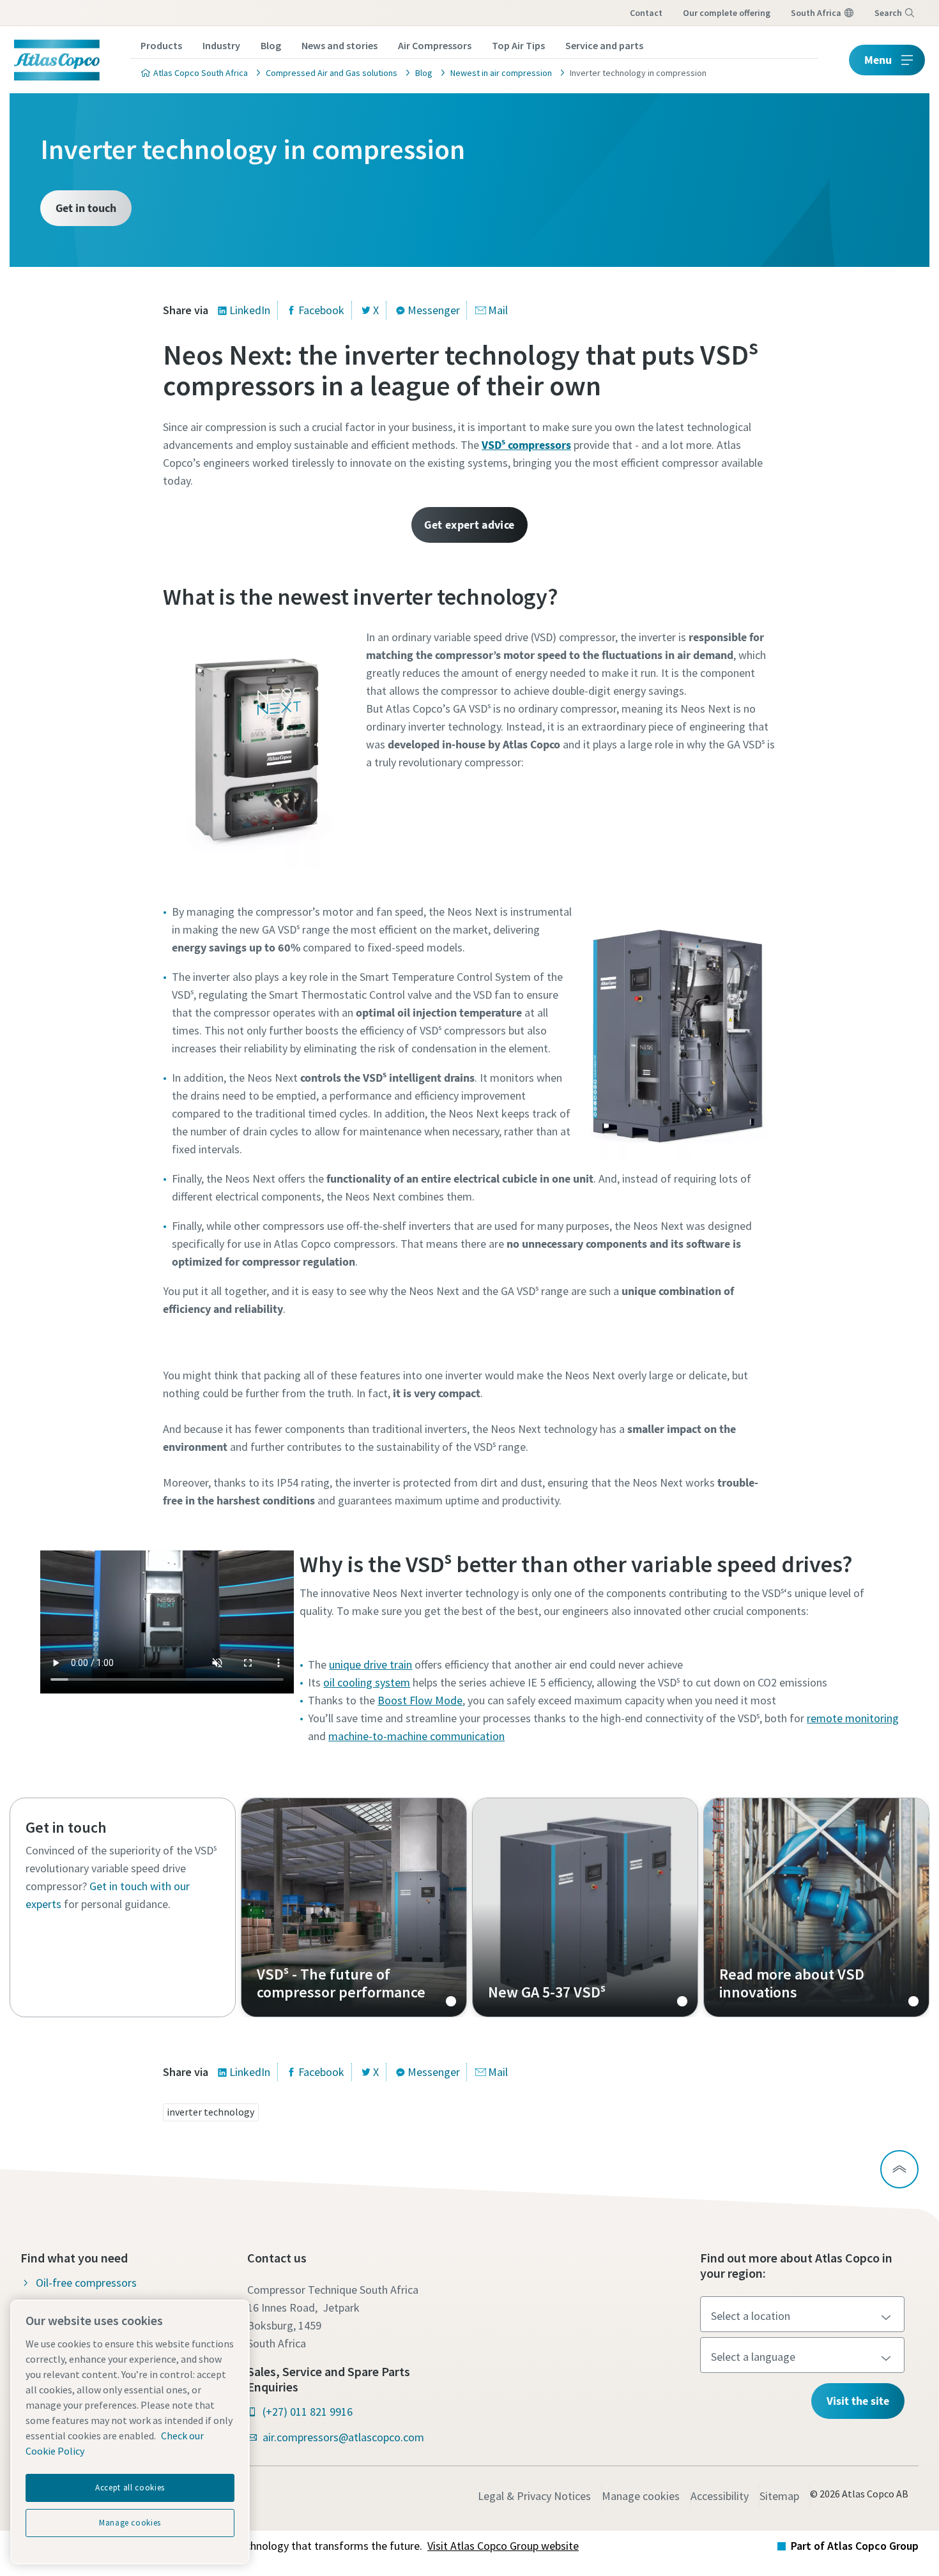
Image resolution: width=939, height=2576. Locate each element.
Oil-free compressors (86, 2283)
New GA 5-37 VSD (585, 1907)
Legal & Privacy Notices (534, 2496)
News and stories (340, 45)
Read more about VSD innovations (816, 1907)
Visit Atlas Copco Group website (503, 2546)
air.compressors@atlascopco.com (343, 2437)
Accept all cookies (130, 2488)
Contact (646, 13)
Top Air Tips (518, 45)
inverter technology (210, 2112)
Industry (221, 45)
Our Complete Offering (727, 13)
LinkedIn (250, 310)
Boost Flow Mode (420, 1700)
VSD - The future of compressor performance (354, 1907)
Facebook (321, 310)
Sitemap (779, 2496)
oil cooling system (367, 1682)
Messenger (434, 310)
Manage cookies (641, 2496)
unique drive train (370, 1664)
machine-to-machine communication (416, 1736)
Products (161, 45)
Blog (271, 45)
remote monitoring (853, 1718)
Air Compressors (435, 45)
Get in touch (86, 208)
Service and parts (604, 45)
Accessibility (720, 2496)
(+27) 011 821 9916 (308, 2412)
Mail (498, 310)
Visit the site (858, 2401)
